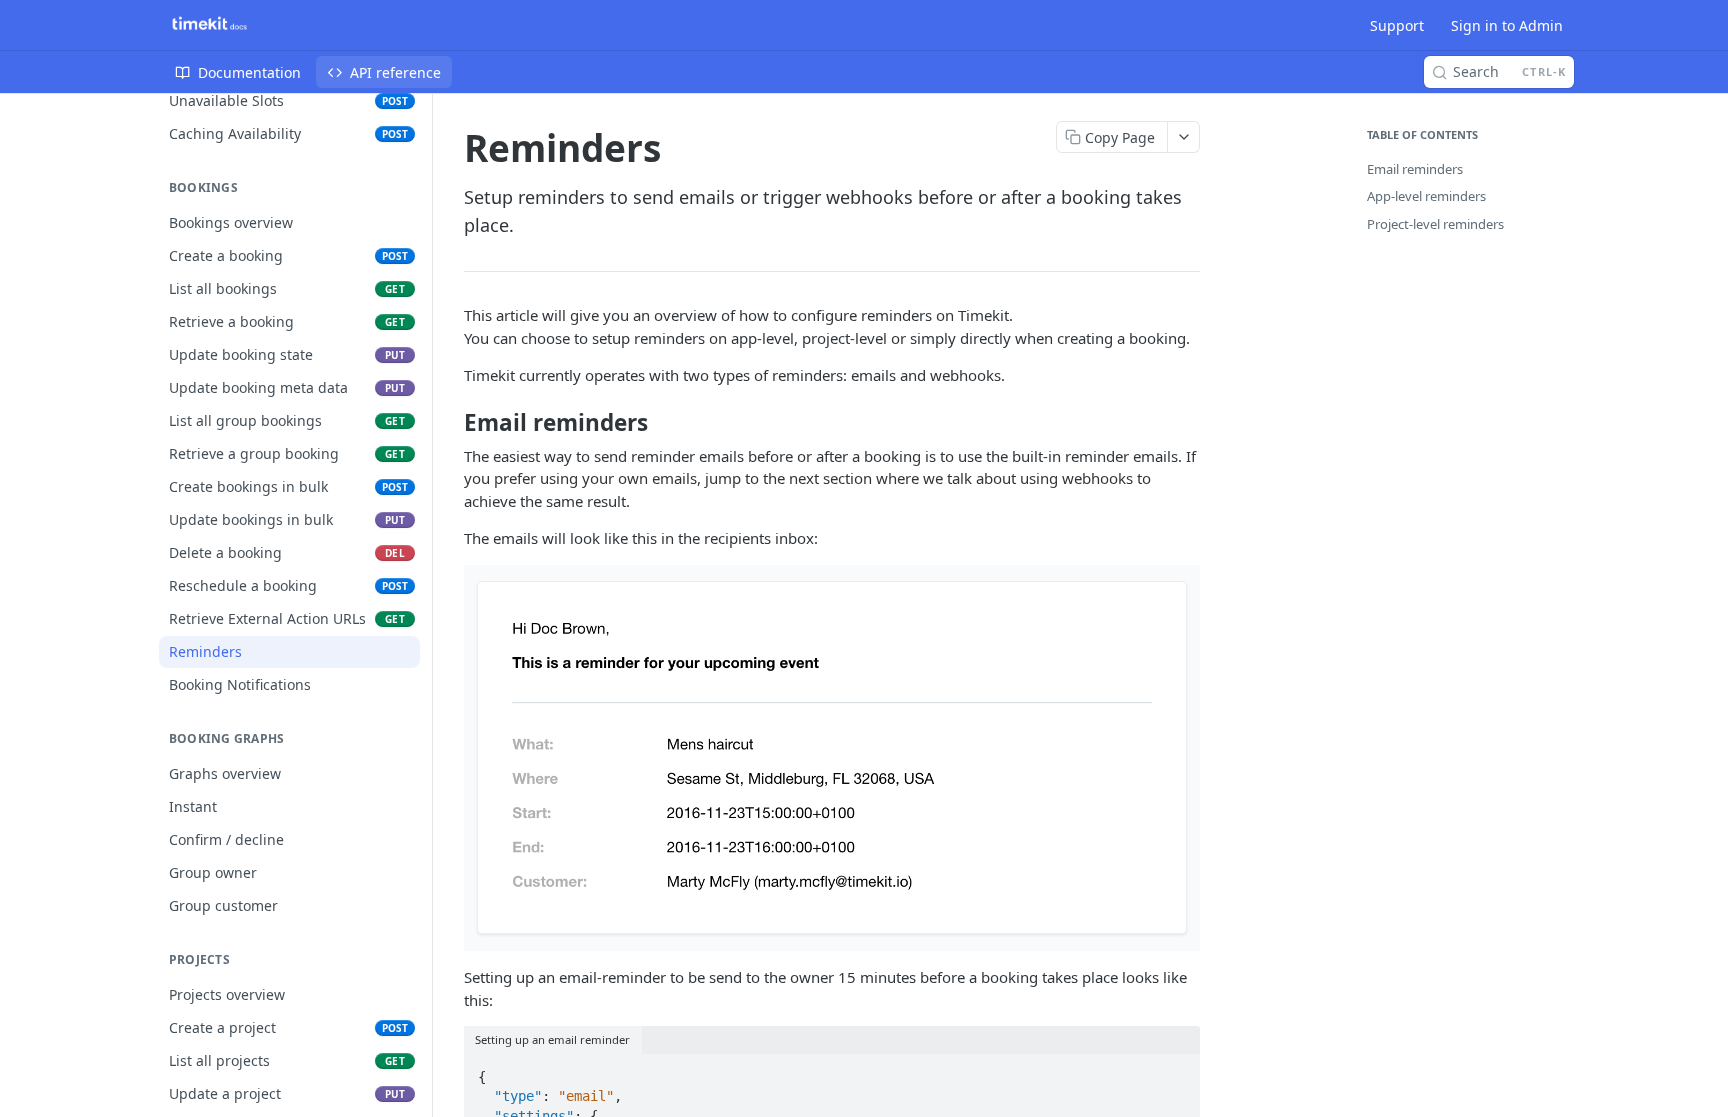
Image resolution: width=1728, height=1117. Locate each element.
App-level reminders (1426, 196)
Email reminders (1415, 169)
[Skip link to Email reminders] (450, 423)
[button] (832, 756)
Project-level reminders (1435, 224)
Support (1397, 25)
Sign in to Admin (1507, 25)
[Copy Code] (1176, 1071)
